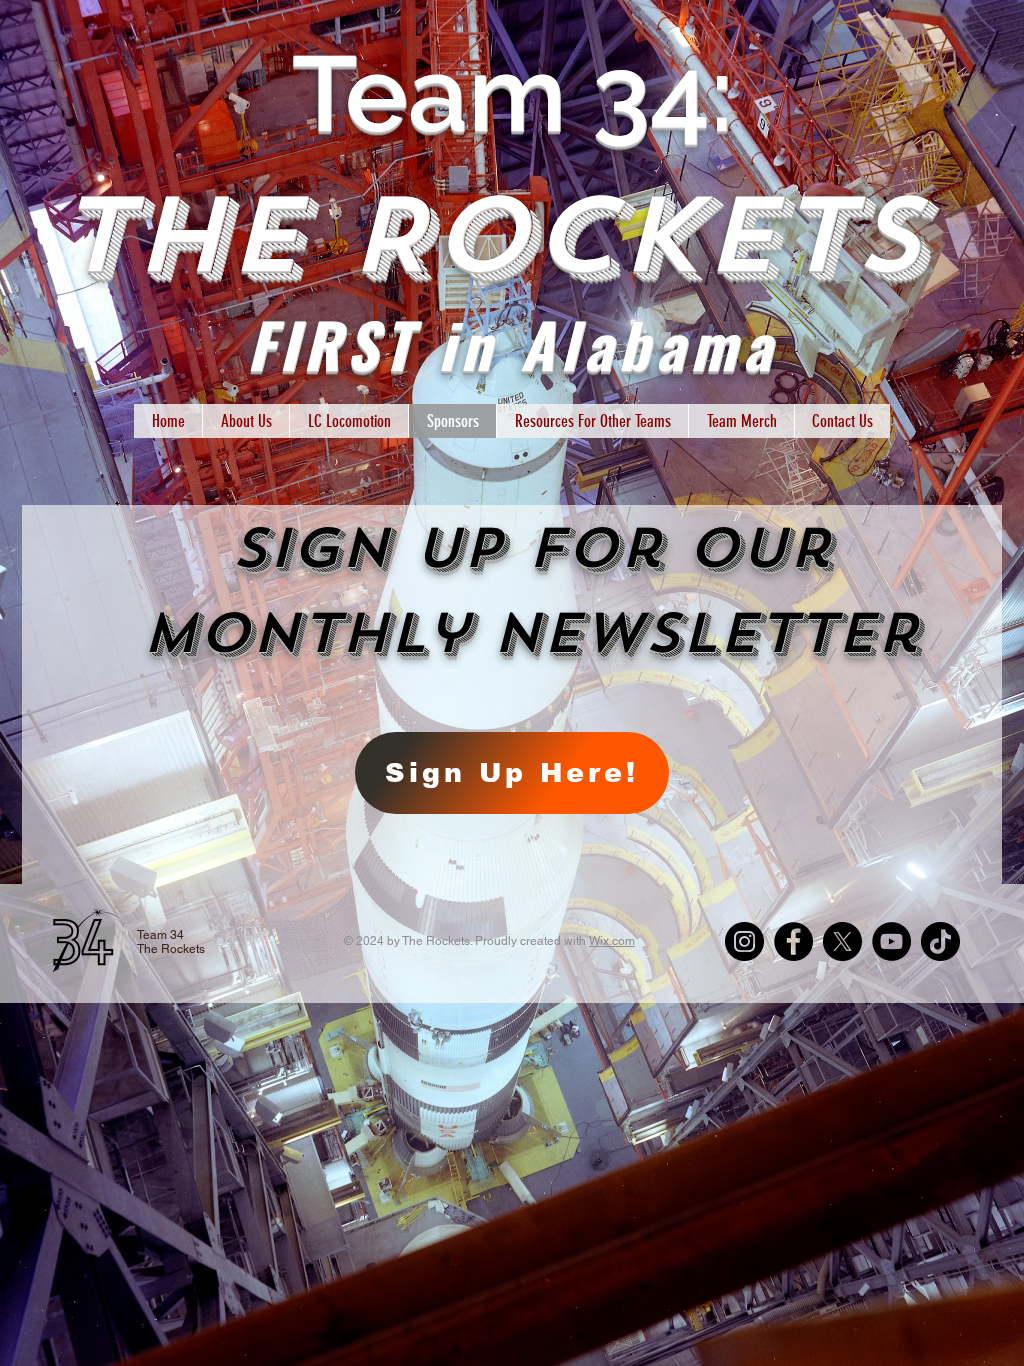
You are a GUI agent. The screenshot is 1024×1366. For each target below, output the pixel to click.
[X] (842, 941)
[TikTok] (940, 941)
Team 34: (513, 93)
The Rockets (513, 236)
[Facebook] (793, 941)
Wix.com (612, 941)
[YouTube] (891, 941)
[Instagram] (744, 941)
